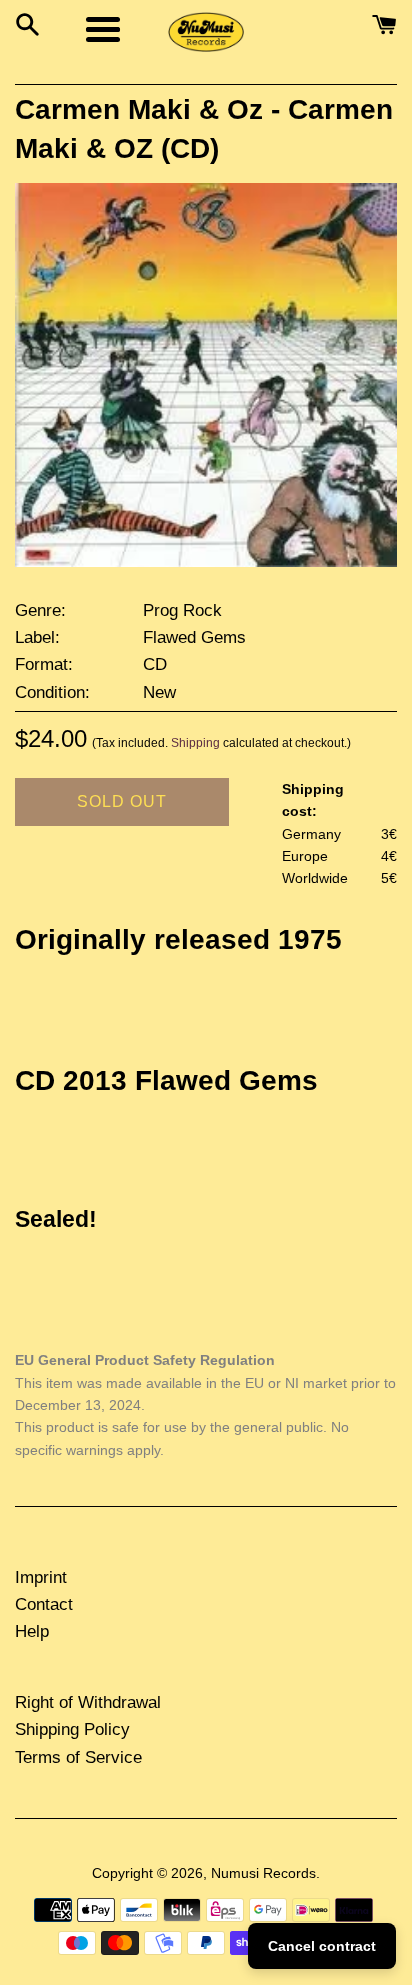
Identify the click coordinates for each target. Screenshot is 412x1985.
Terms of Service (78, 1757)
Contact (44, 1604)
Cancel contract (322, 1946)
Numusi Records (263, 1873)
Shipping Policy (72, 1729)
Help (32, 1631)
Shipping (195, 743)
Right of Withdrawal (88, 1702)
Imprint (41, 1577)
